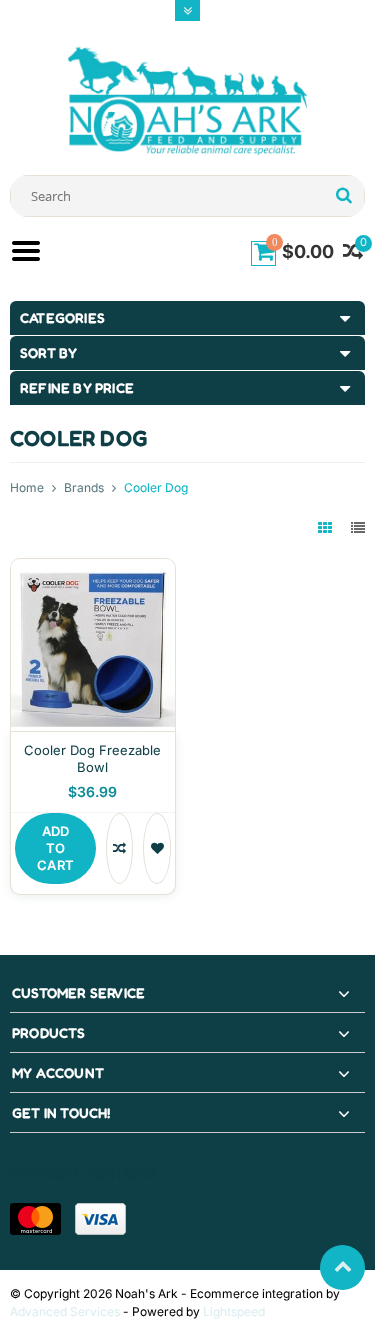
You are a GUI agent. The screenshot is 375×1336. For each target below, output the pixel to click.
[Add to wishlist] (156, 848)
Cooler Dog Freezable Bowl (92, 758)
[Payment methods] (35, 1219)
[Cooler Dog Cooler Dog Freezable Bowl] (93, 569)
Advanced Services (65, 1311)
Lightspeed (234, 1311)
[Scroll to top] (342, 1267)
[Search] (343, 196)
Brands (84, 487)
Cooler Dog (156, 487)
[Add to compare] (119, 848)
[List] (358, 527)
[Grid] (327, 527)
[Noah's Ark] (188, 99)
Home (27, 487)
